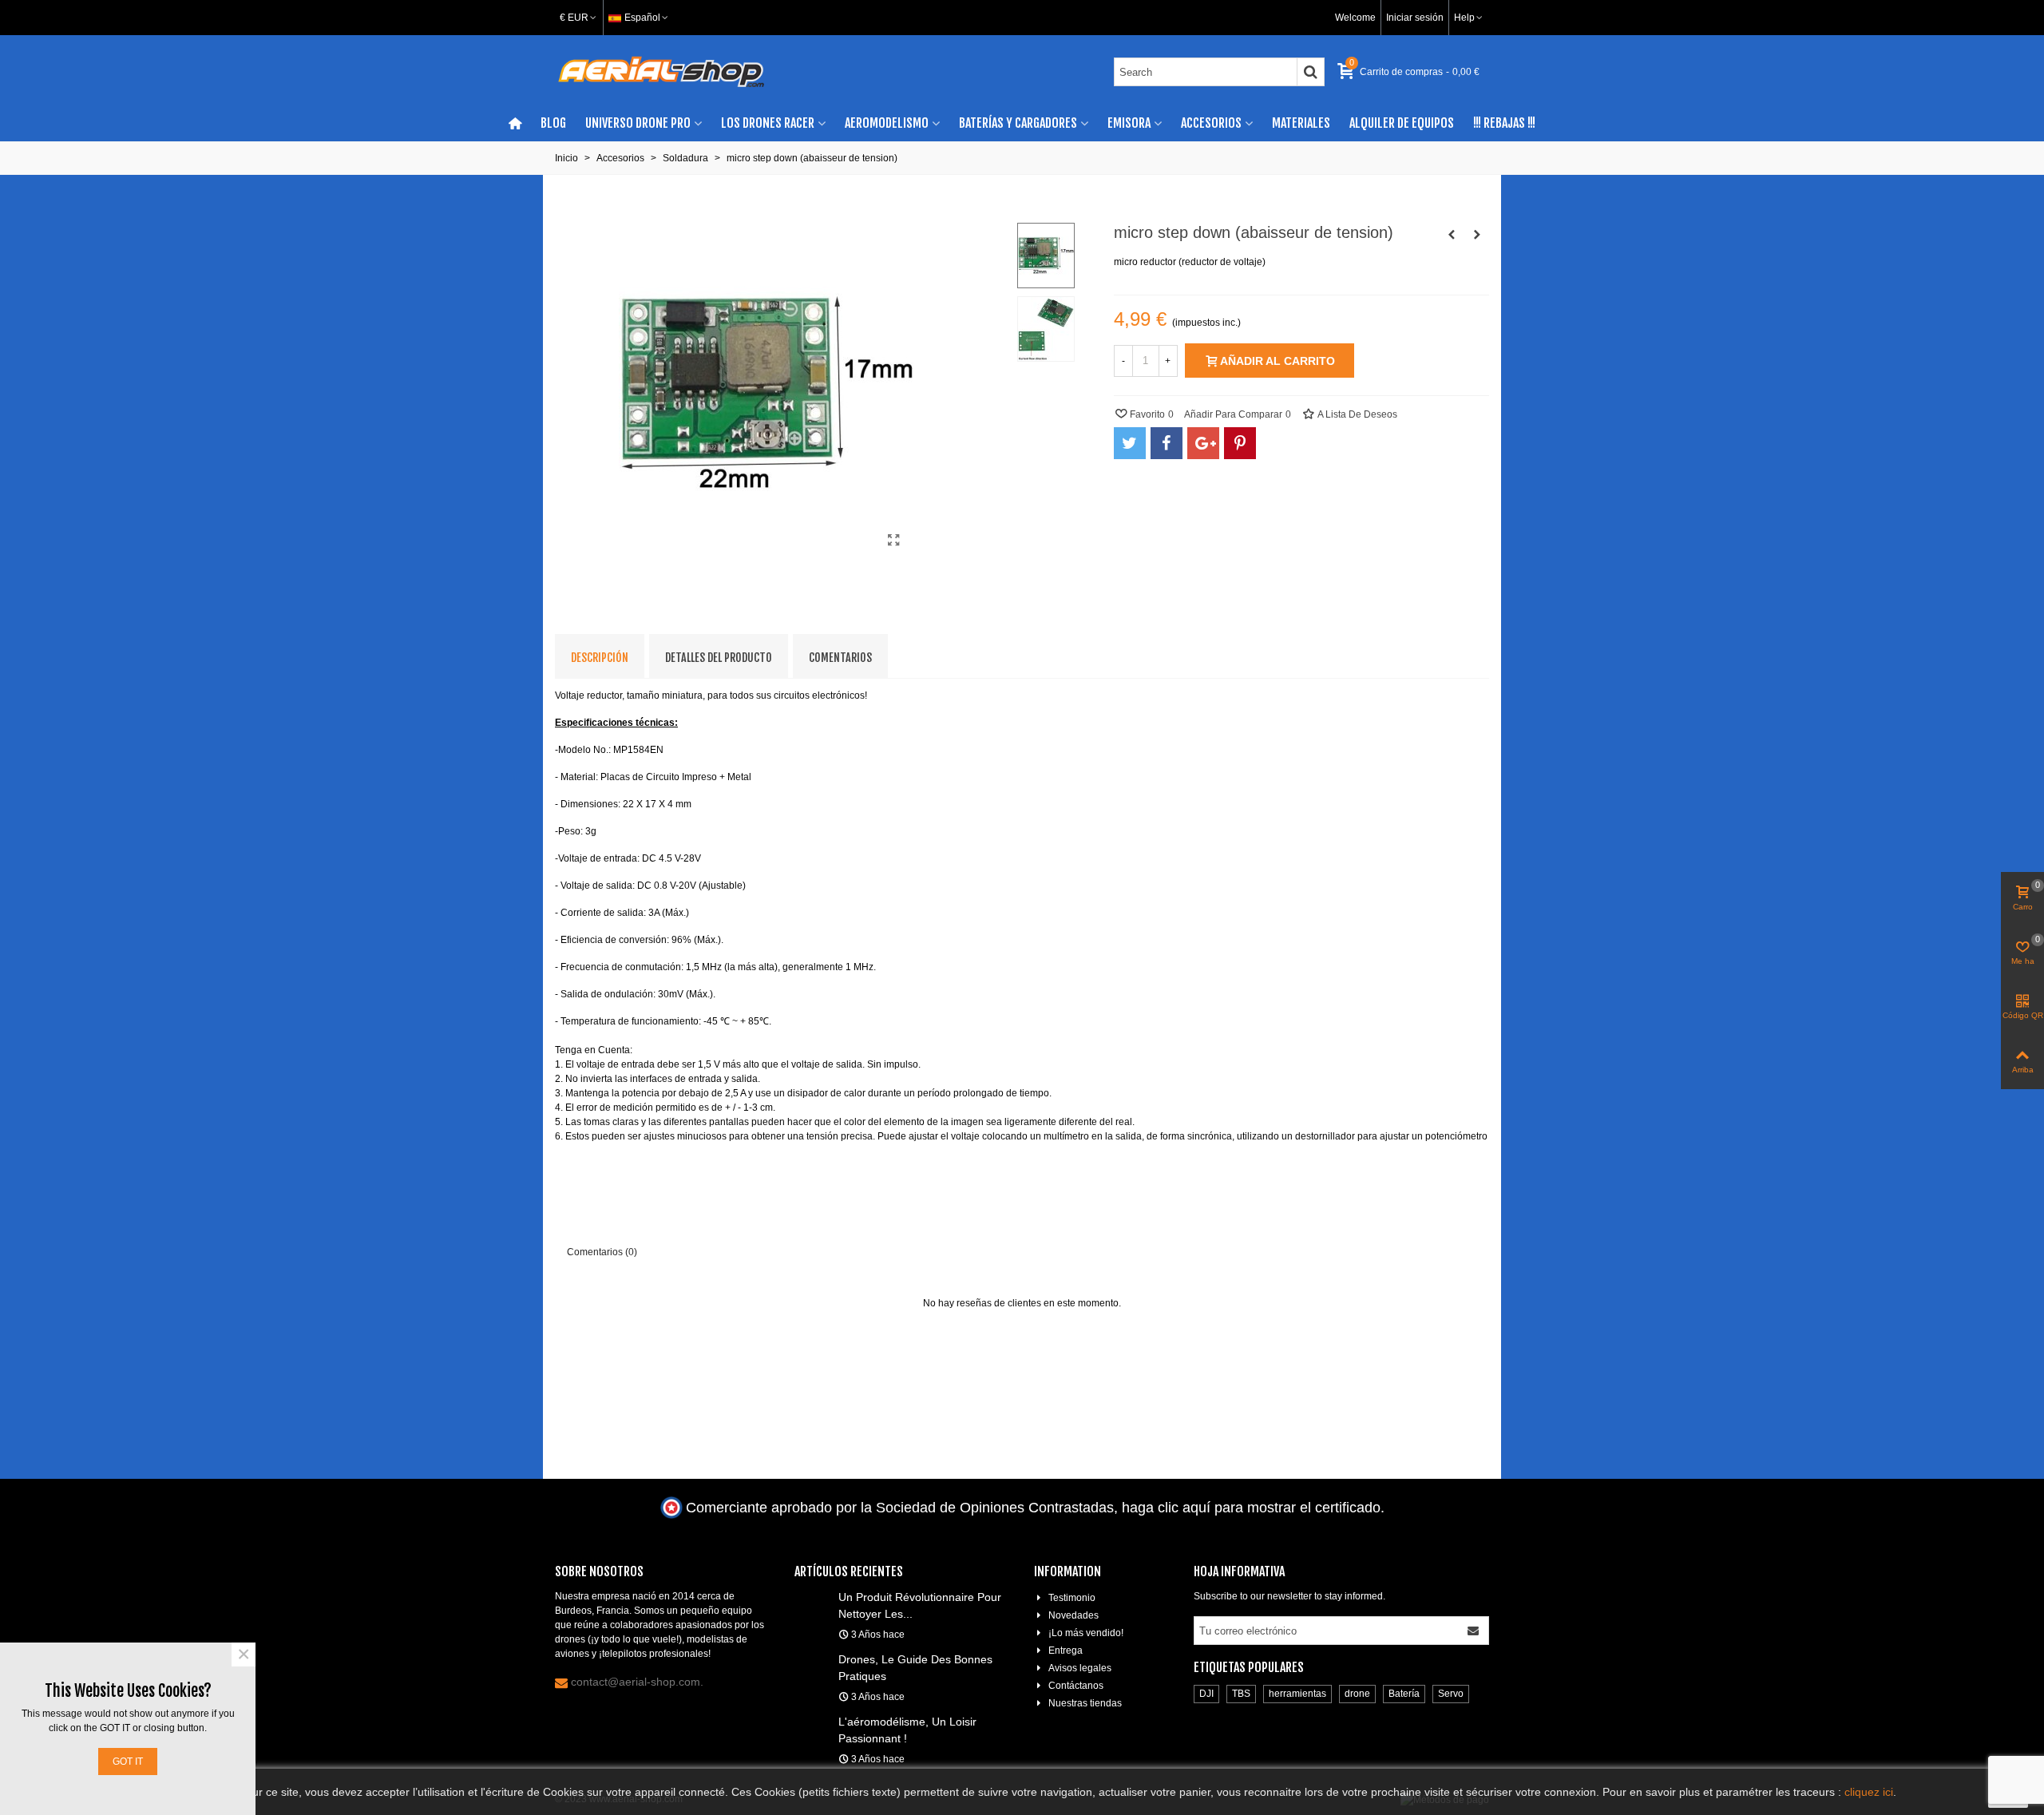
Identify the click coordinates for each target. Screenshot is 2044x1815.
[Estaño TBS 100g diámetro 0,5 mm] (1452, 235)
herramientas (1297, 1694)
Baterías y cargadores (1018, 123)
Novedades (1073, 1615)
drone (1357, 1694)
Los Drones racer (768, 123)
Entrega (1066, 1651)
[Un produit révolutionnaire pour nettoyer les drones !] (812, 1596)
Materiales (1301, 123)
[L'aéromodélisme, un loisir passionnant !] (812, 1721)
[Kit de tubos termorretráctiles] (1477, 235)
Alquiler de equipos (1402, 123)
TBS (1241, 1694)
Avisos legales (1080, 1668)
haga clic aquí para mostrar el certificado (1251, 1508)
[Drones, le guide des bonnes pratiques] (812, 1658)
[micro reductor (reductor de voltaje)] (894, 541)
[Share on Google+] (1203, 443)
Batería (1404, 1694)
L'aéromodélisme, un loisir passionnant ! (907, 1730)
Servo (1451, 1694)
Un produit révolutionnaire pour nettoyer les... (920, 1605)
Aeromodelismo (887, 123)
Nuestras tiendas (1085, 1703)
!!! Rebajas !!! (1504, 123)
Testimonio (1072, 1598)
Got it (128, 1762)
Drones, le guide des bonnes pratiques (915, 1668)
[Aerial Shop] (661, 72)
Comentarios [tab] (840, 658)
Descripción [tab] (600, 658)
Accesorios (1211, 123)
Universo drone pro (638, 123)
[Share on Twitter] (1130, 443)
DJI (1206, 1694)
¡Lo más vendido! (1086, 1633)
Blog (553, 123)
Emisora (1129, 123)
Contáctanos (1076, 1686)
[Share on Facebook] (1167, 443)
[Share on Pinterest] (1240, 443)
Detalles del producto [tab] (719, 658)
